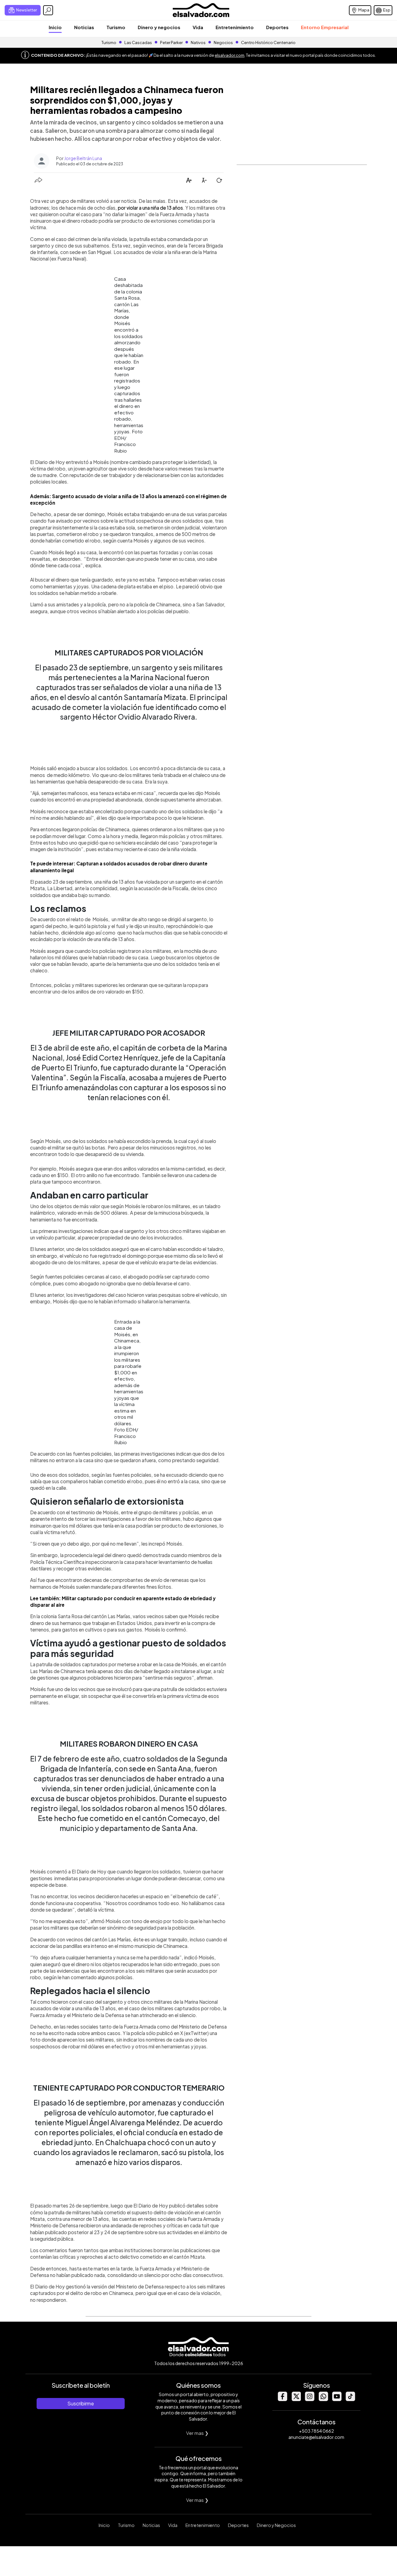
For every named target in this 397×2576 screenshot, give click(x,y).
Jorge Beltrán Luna (83, 158)
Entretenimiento (235, 27)
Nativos (198, 42)
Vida (198, 27)
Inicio (55, 27)
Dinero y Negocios (276, 2525)
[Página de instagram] (310, 2399)
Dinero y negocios (159, 27)
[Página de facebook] (282, 2399)
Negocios (223, 42)
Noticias (84, 27)
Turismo (116, 27)
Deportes (277, 27)
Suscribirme (81, 2403)
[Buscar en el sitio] (48, 10)
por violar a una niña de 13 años (150, 208)
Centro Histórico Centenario (268, 42)
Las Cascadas (138, 42)
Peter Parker (172, 42)
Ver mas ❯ (197, 2433)
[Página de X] (296, 2399)
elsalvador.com (230, 55)
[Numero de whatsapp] (323, 2399)
